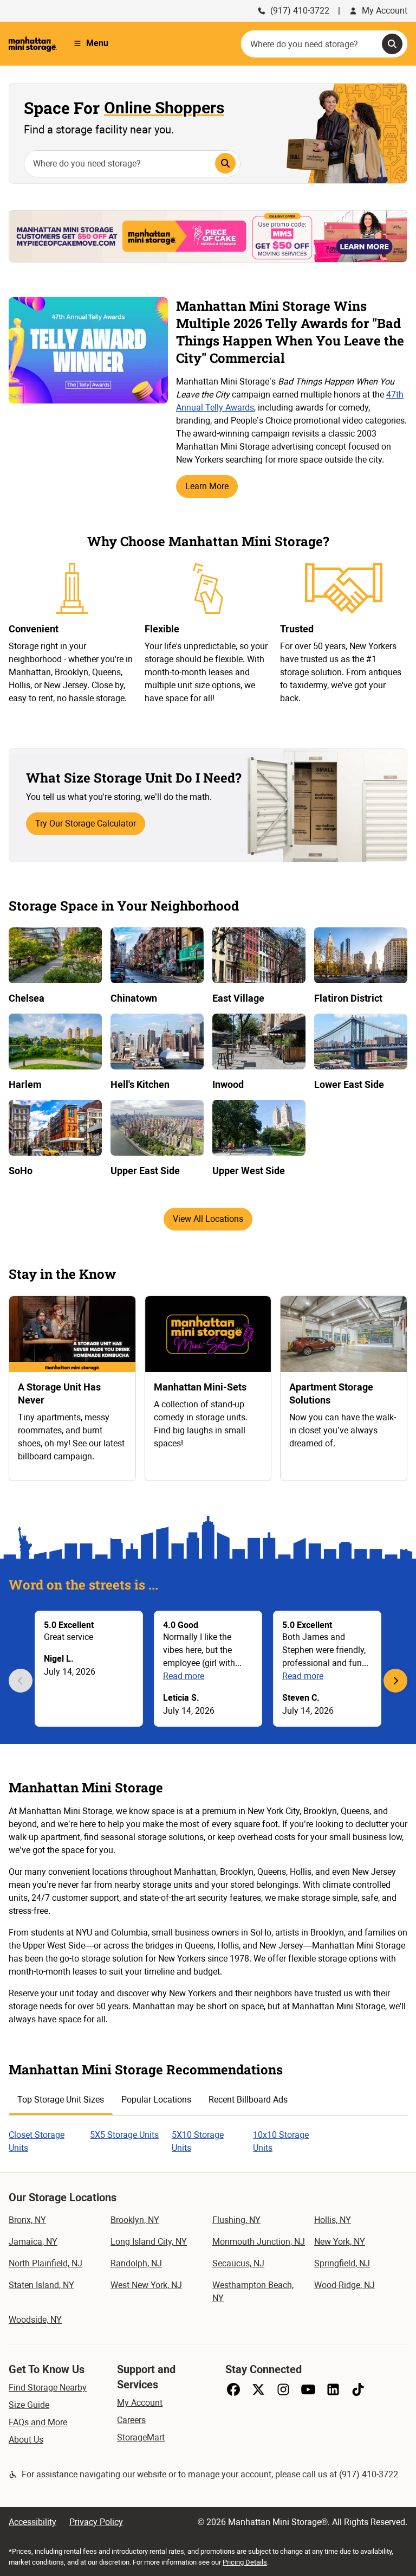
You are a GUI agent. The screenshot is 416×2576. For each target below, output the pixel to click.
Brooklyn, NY (135, 2220)
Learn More (207, 486)
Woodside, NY (35, 2320)
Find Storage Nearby (48, 2388)
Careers (131, 2420)
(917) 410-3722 (300, 11)
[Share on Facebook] (233, 2389)
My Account (385, 11)
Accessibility (32, 2522)
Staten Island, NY (41, 2285)
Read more (184, 1676)
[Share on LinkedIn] (333, 2389)
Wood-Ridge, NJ (344, 2285)
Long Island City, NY (149, 2242)
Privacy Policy (96, 2522)
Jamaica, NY (33, 2242)
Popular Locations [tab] (156, 2100)
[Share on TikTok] (358, 2389)
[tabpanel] (208, 2135)
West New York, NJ (146, 2285)
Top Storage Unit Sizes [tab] (61, 2100)
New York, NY (340, 2242)
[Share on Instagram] (283, 2389)
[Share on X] (258, 2389)
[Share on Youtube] (308, 2389)
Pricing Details (245, 2562)
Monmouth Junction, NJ (259, 2242)
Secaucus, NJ (238, 2263)
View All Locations (208, 1219)
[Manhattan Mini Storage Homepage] (33, 43)
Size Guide (29, 2405)
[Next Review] (395, 1681)
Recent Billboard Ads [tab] (248, 2100)
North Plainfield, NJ (45, 2263)
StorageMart (141, 2437)
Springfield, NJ (342, 2263)
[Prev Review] (21, 1681)
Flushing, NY (236, 2220)
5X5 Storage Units (124, 2135)
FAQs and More (38, 2422)
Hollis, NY (333, 2220)
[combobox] (324, 44)
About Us (26, 2440)
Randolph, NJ (136, 2263)
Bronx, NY (27, 2220)
